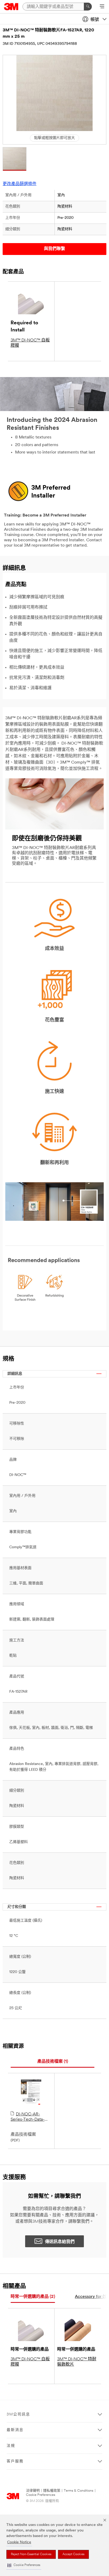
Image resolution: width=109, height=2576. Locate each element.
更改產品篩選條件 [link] (20, 184)
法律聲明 (33, 2491)
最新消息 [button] (15, 2430)
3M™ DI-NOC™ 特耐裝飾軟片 (77, 2362)
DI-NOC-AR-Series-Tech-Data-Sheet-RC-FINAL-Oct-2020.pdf (28, 2117)
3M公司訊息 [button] (18, 2415)
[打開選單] (102, 7)
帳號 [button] (95, 20)
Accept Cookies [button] (73, 2554)
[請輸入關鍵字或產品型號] (88, 7)
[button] (24, 2565)
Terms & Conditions (79, 2491)
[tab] (53, 2062)
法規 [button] (11, 2446)
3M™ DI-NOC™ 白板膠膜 (30, 343)
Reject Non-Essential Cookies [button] (31, 2554)
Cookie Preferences (41, 2495)
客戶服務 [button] (15, 2461)
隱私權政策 (52, 2491)
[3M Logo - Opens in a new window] (11, 7)
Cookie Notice (19, 2542)
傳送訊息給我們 (60, 2242)
